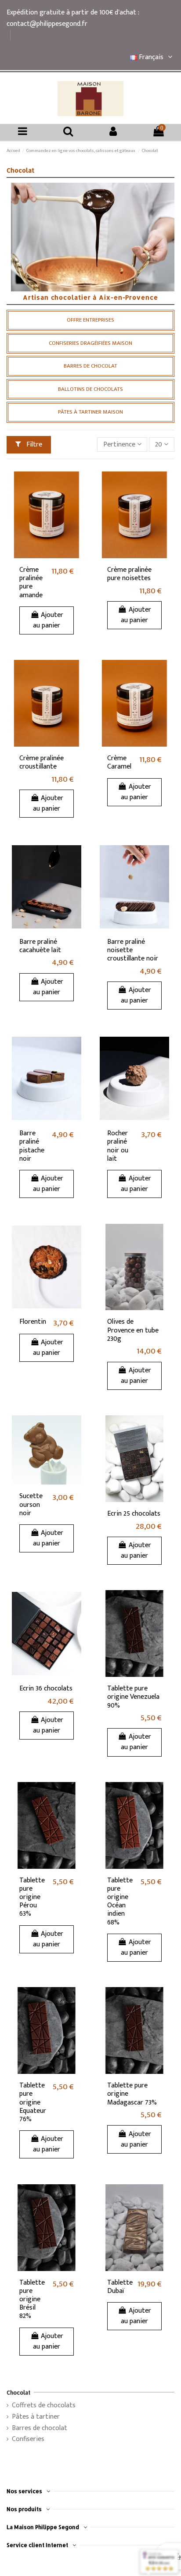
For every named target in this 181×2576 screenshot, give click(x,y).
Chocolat (18, 2392)
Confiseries (28, 2439)
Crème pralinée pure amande (31, 583)
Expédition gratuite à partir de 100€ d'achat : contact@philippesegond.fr (73, 18)
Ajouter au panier (48, 620)
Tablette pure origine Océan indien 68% (120, 1901)
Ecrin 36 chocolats (46, 1688)
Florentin (33, 1322)
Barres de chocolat (40, 2428)
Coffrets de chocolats (44, 2406)
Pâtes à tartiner (36, 2417)
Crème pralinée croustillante (42, 762)
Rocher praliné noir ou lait (118, 1146)
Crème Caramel (119, 762)
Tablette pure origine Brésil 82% (32, 2300)
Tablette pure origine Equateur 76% (33, 2102)
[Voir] (74, 485)
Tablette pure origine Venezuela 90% (133, 1697)
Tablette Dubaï (120, 2287)
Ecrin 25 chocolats (134, 1514)
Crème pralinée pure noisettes (129, 574)
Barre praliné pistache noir (32, 1146)
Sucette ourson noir (31, 1504)
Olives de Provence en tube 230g (133, 1330)
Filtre (33, 445)
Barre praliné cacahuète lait (40, 946)
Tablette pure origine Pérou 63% (32, 1897)
